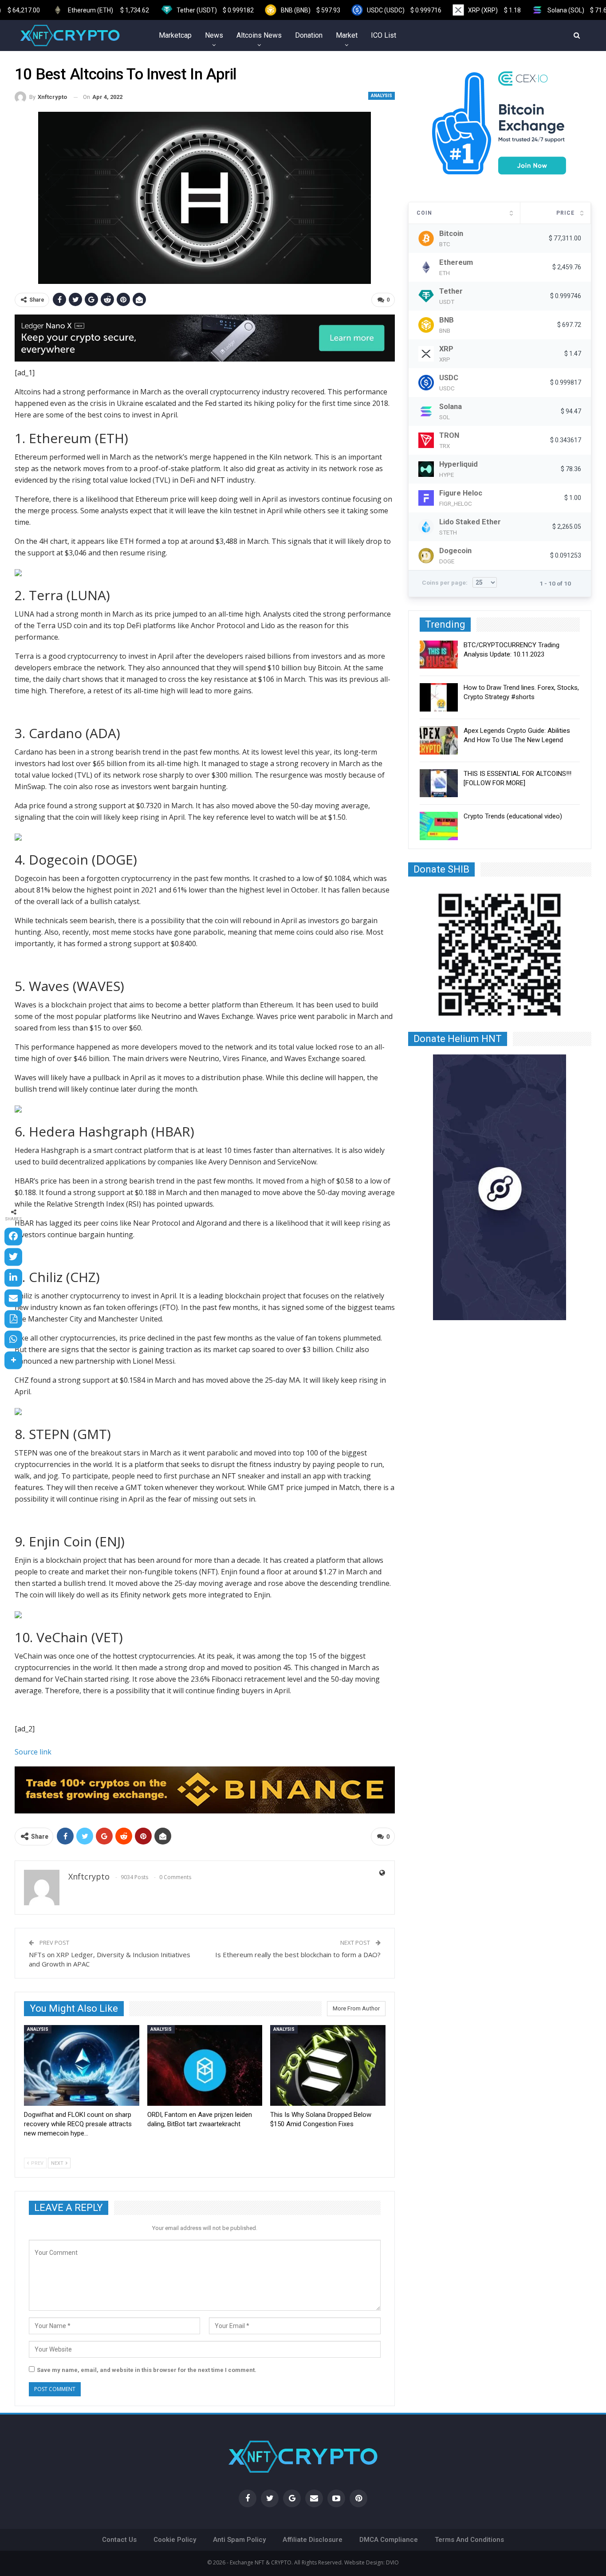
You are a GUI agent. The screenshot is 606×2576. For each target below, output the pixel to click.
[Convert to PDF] (13, 1319)
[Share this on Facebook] (13, 1236)
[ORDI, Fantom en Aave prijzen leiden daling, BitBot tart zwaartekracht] (205, 2065)
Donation (309, 35)
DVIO (392, 2562)
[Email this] (13, 1298)
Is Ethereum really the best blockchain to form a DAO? (298, 1955)
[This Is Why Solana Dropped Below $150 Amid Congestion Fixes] (328, 2065)
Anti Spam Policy (239, 2540)
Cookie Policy (175, 2540)
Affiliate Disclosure (313, 2540)
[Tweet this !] (13, 1257)
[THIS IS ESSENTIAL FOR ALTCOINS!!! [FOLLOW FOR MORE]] (439, 783)
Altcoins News (259, 35)
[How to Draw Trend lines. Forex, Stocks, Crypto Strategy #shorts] (439, 697)
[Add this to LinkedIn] (13, 1278)
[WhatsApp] (13, 1340)
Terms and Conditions (469, 2540)
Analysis (382, 96)
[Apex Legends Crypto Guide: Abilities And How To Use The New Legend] (439, 740)
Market (347, 35)
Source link (33, 1752)
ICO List (384, 35)
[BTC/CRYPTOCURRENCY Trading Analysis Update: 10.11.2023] (439, 655)
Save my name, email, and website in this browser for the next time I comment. (147, 2370)
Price (565, 213)
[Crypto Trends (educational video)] (439, 826)
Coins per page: (445, 582)
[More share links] (13, 1360)
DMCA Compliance (389, 2540)
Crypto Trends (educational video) (513, 816)
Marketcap (175, 35)
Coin (424, 213)
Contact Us (119, 2540)
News (214, 35)
